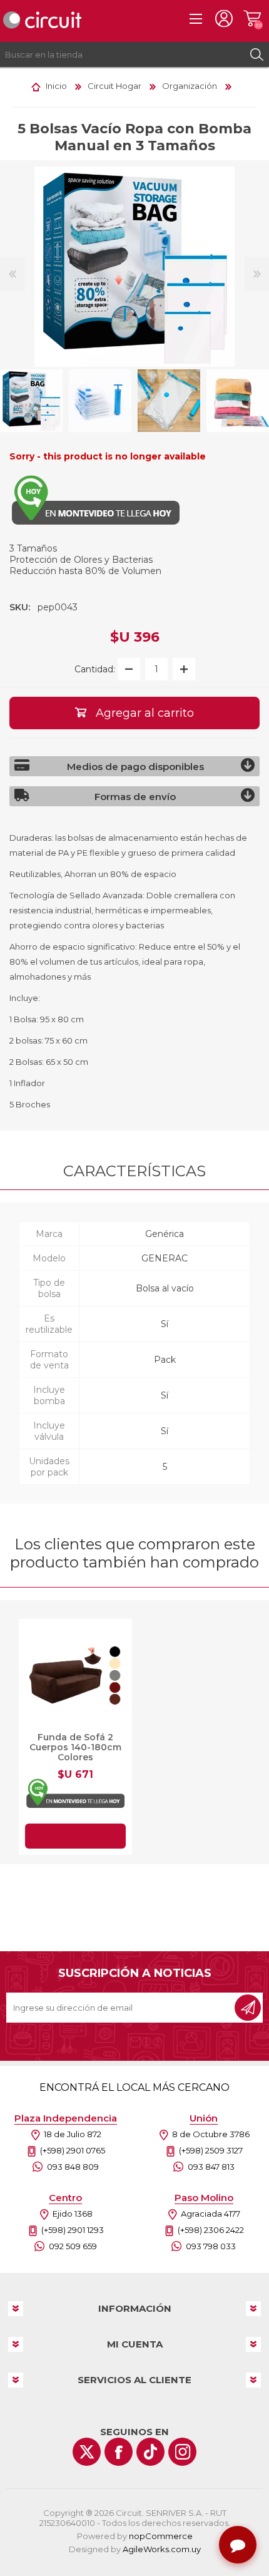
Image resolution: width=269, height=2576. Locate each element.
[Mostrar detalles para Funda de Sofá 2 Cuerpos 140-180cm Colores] (75, 1675)
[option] (100, 401)
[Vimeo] (150, 2452)
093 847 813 (211, 2167)
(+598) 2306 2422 (211, 2230)
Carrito (252, 19)
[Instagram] (182, 2452)
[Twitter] (87, 2452)
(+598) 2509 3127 (211, 2150)
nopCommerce (161, 2536)
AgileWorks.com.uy (162, 2549)
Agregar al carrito (75, 1836)
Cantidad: (95, 669)
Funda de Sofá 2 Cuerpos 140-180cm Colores (75, 1747)
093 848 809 (73, 2167)
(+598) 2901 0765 (73, 2150)
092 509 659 (73, 2246)
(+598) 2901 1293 (73, 2230)
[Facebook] (119, 2452)
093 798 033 (211, 2246)
